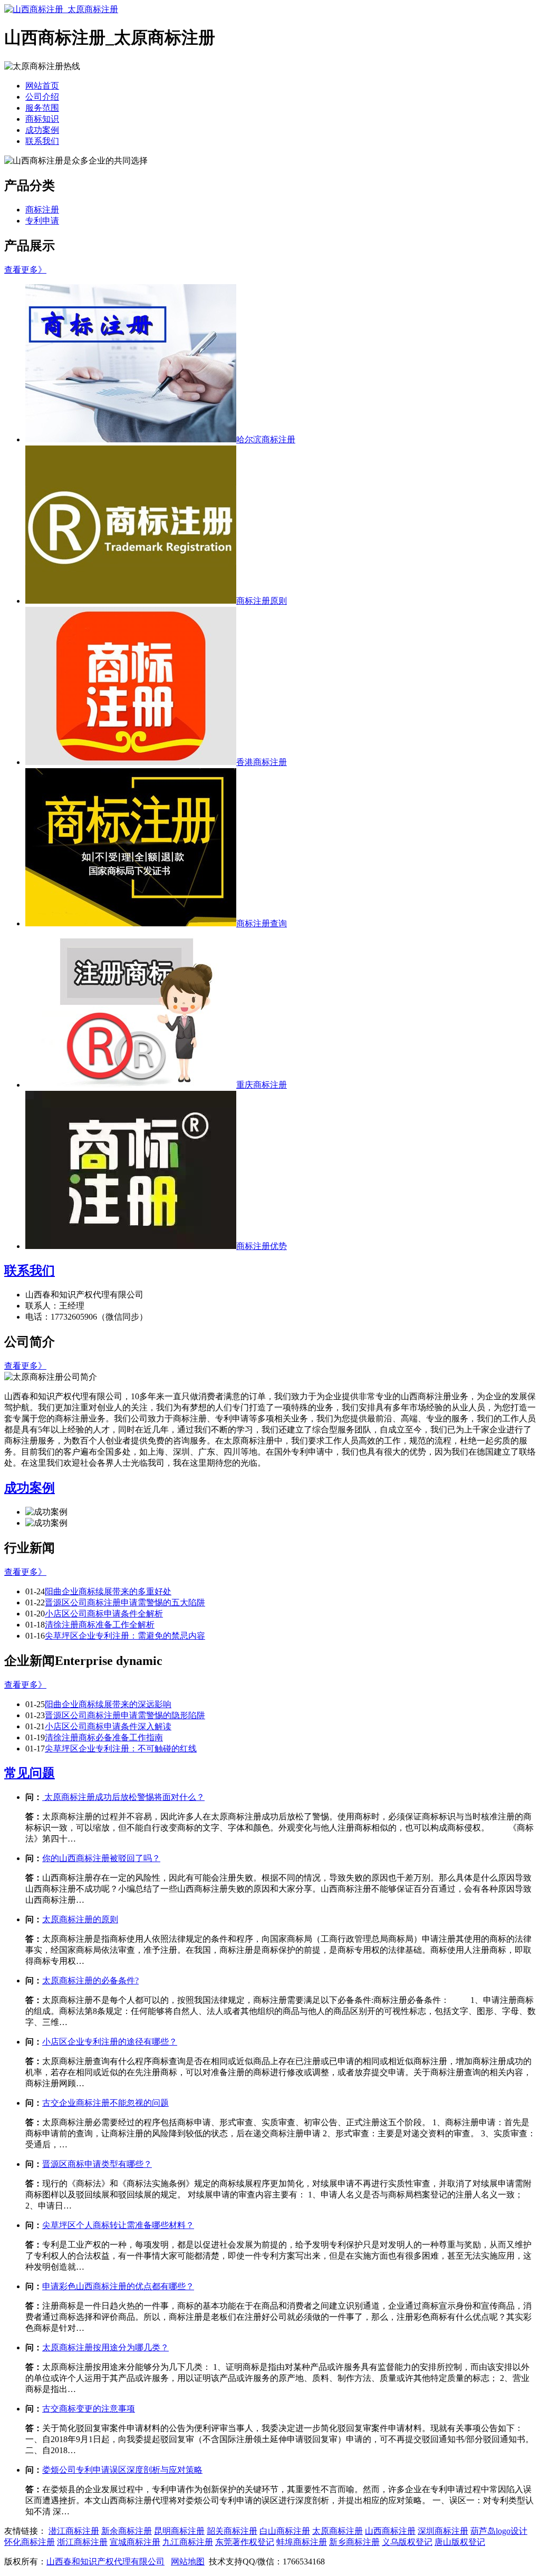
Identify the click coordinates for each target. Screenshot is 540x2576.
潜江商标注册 (74, 2531)
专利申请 (42, 221)
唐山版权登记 (460, 2542)
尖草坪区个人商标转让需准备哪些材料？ (118, 2225)
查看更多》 (25, 270)
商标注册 (42, 210)
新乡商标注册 (354, 2542)
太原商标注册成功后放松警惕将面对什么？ (123, 1797)
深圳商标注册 (443, 2531)
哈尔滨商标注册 (266, 439)
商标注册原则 (262, 601)
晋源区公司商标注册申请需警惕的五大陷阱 (125, 1602)
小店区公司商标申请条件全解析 (104, 1614)
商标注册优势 (262, 1246)
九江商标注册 (188, 2542)
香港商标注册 (262, 762)
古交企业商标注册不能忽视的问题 (105, 2103)
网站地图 (188, 2562)
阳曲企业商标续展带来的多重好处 (108, 1591)
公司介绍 (42, 97)
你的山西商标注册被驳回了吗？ (101, 1858)
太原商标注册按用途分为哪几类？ (105, 2347)
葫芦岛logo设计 (499, 2531)
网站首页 (42, 86)
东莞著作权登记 (245, 2542)
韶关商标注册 (232, 2531)
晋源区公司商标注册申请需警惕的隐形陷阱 (125, 1715)
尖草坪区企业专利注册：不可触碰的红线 (121, 1749)
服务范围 (42, 108)
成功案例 (42, 130)
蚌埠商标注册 (302, 2542)
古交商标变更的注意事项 (89, 2409)
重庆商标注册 (262, 1085)
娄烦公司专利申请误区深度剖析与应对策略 (122, 2470)
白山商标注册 (285, 2531)
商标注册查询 (262, 923)
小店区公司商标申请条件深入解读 (108, 1726)
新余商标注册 (127, 2531)
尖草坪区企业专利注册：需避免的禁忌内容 (125, 1636)
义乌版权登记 (407, 2542)
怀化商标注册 (30, 2542)
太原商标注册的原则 (80, 1919)
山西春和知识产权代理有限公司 (105, 2562)
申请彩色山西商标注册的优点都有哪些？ (118, 2286)
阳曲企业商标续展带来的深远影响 (108, 1704)
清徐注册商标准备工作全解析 (100, 1625)
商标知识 (42, 119)
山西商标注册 (390, 2531)
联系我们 (42, 141)
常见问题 (30, 1773)
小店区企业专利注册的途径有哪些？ (110, 2042)
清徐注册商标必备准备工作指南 (104, 1737)
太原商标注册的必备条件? (90, 1981)
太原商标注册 (337, 2531)
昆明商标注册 (179, 2531)
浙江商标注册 (82, 2542)
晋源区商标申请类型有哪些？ (97, 2164)
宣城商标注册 (135, 2542)
